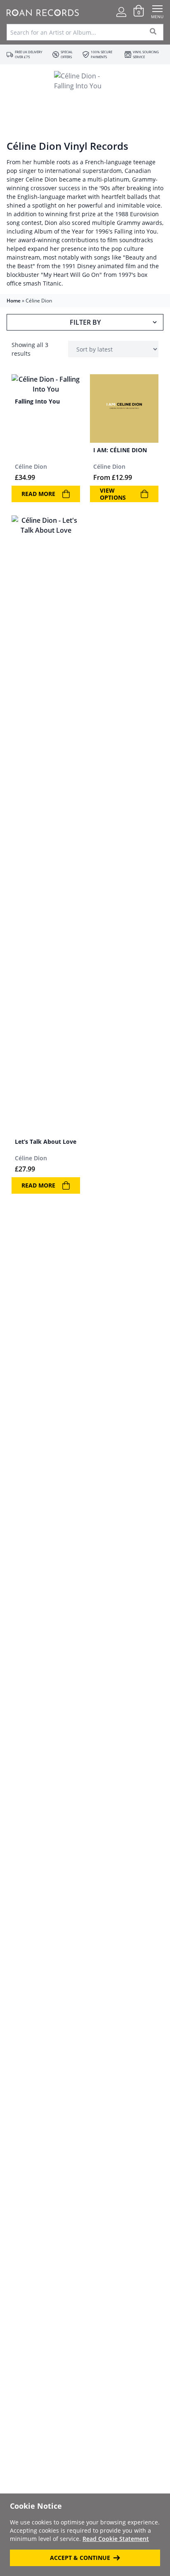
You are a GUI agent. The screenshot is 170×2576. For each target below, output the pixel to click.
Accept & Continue (80, 2558)
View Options (113, 494)
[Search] (153, 32)
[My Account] (121, 12)
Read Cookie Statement (116, 2539)
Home (14, 301)
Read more (38, 494)
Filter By (85, 322)
